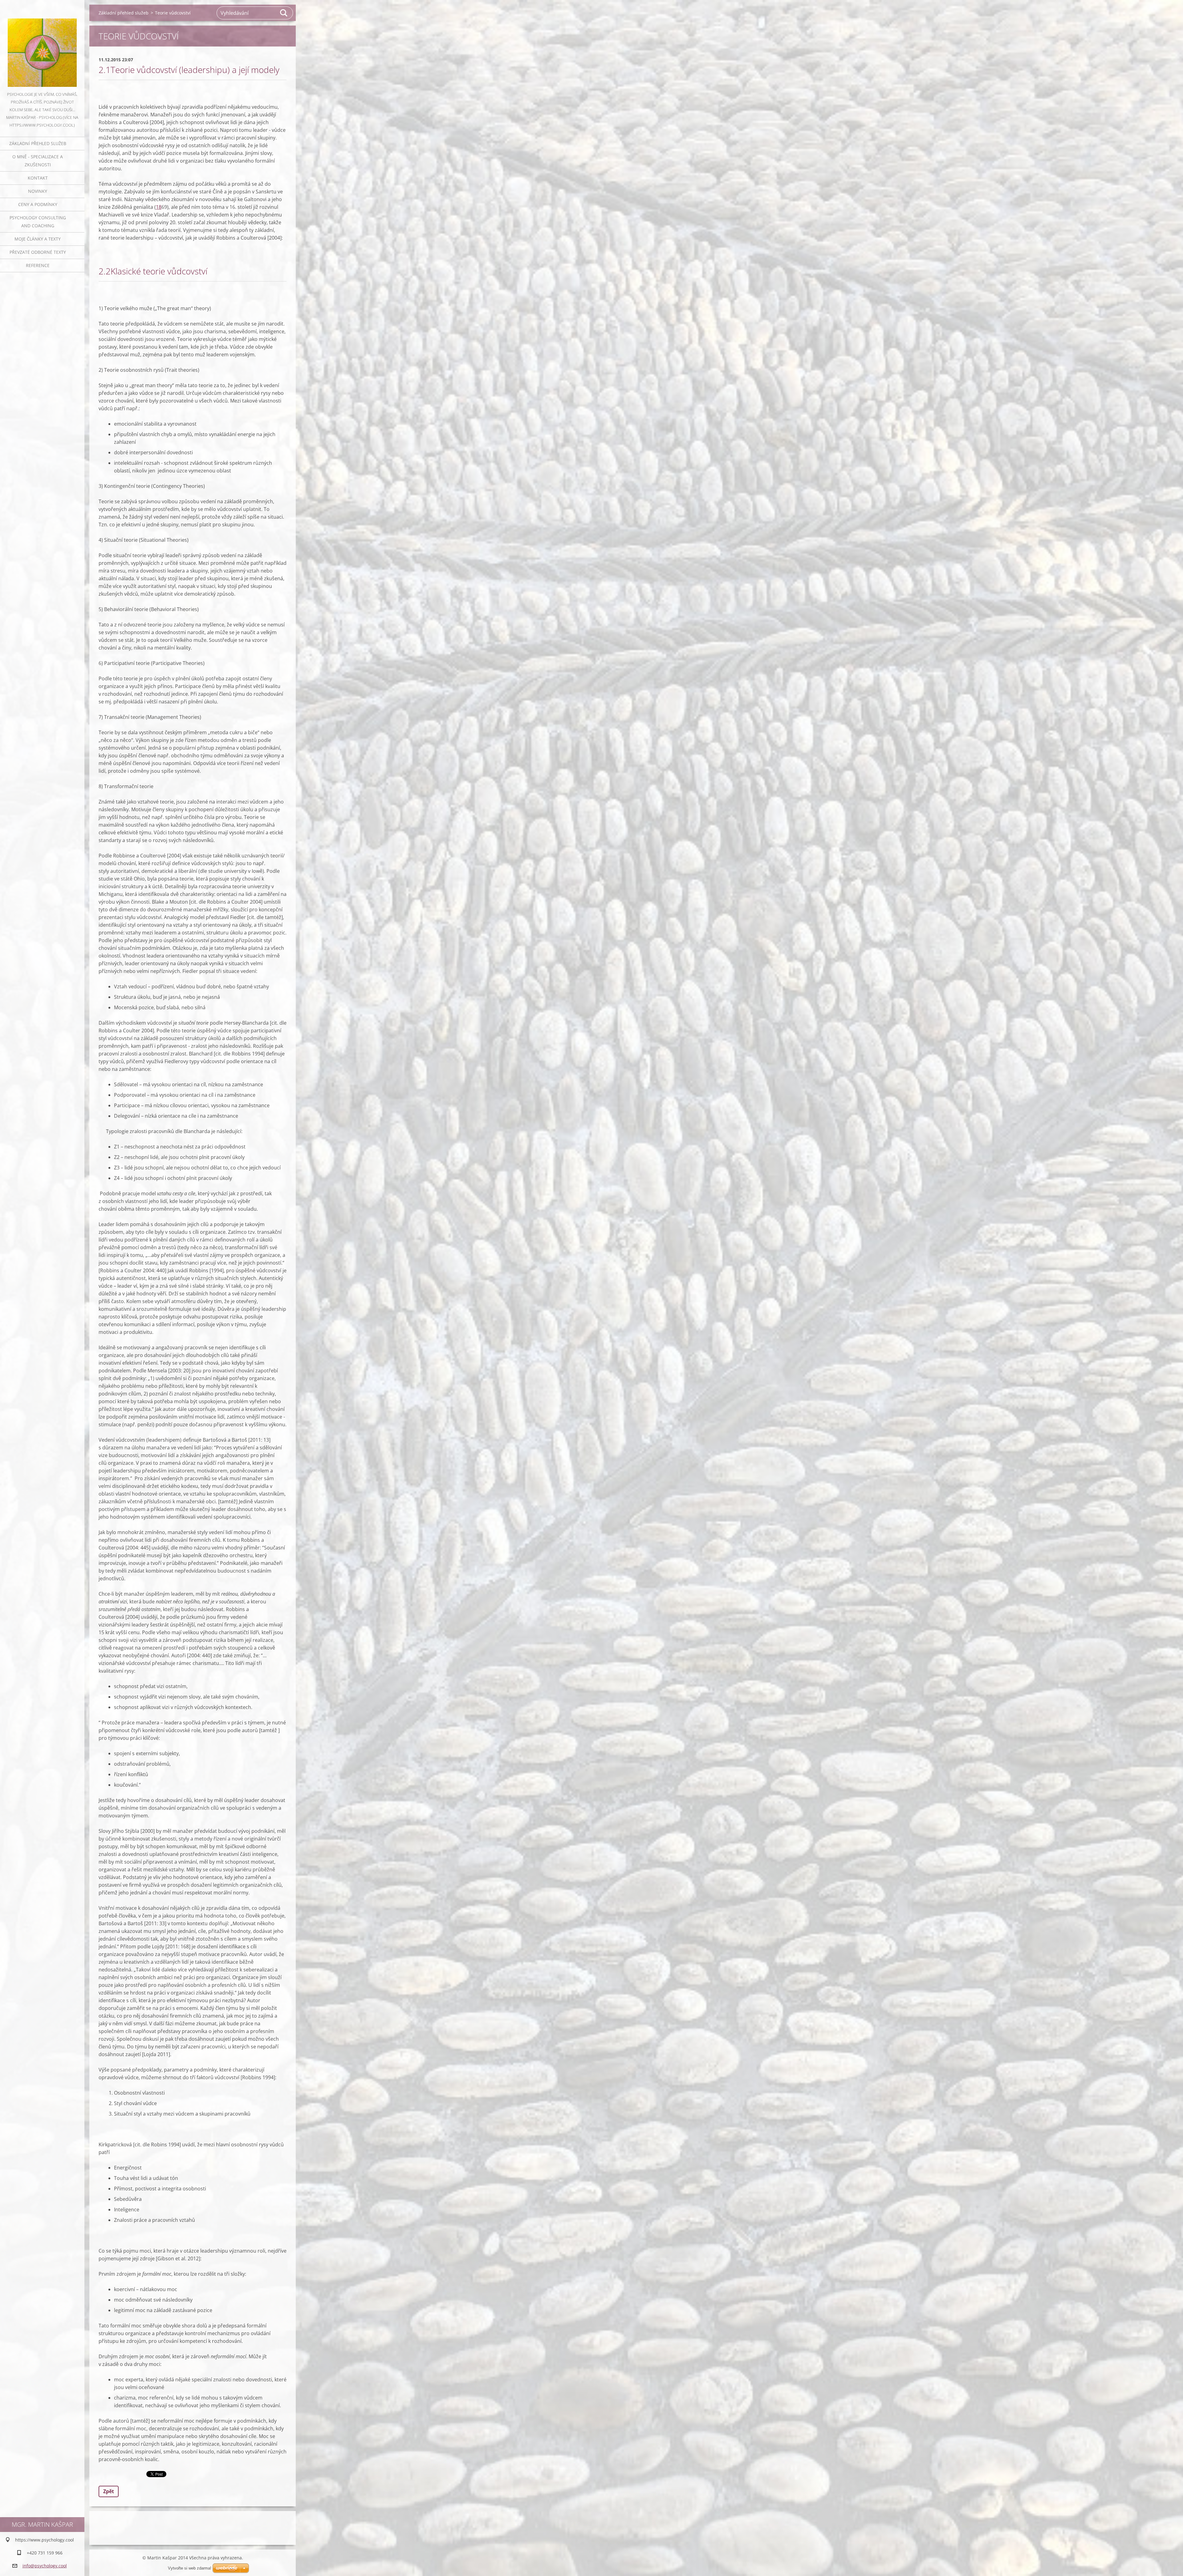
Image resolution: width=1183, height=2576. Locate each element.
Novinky (38, 191)
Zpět (109, 2491)
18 (159, 207)
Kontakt (38, 178)
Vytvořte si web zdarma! (190, 2568)
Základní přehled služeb (38, 143)
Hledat (284, 13)
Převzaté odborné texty (38, 252)
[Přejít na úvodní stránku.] (42, 45)
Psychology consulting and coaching (38, 222)
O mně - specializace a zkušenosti (38, 161)
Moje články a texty (38, 239)
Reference (38, 265)
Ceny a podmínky (38, 204)
